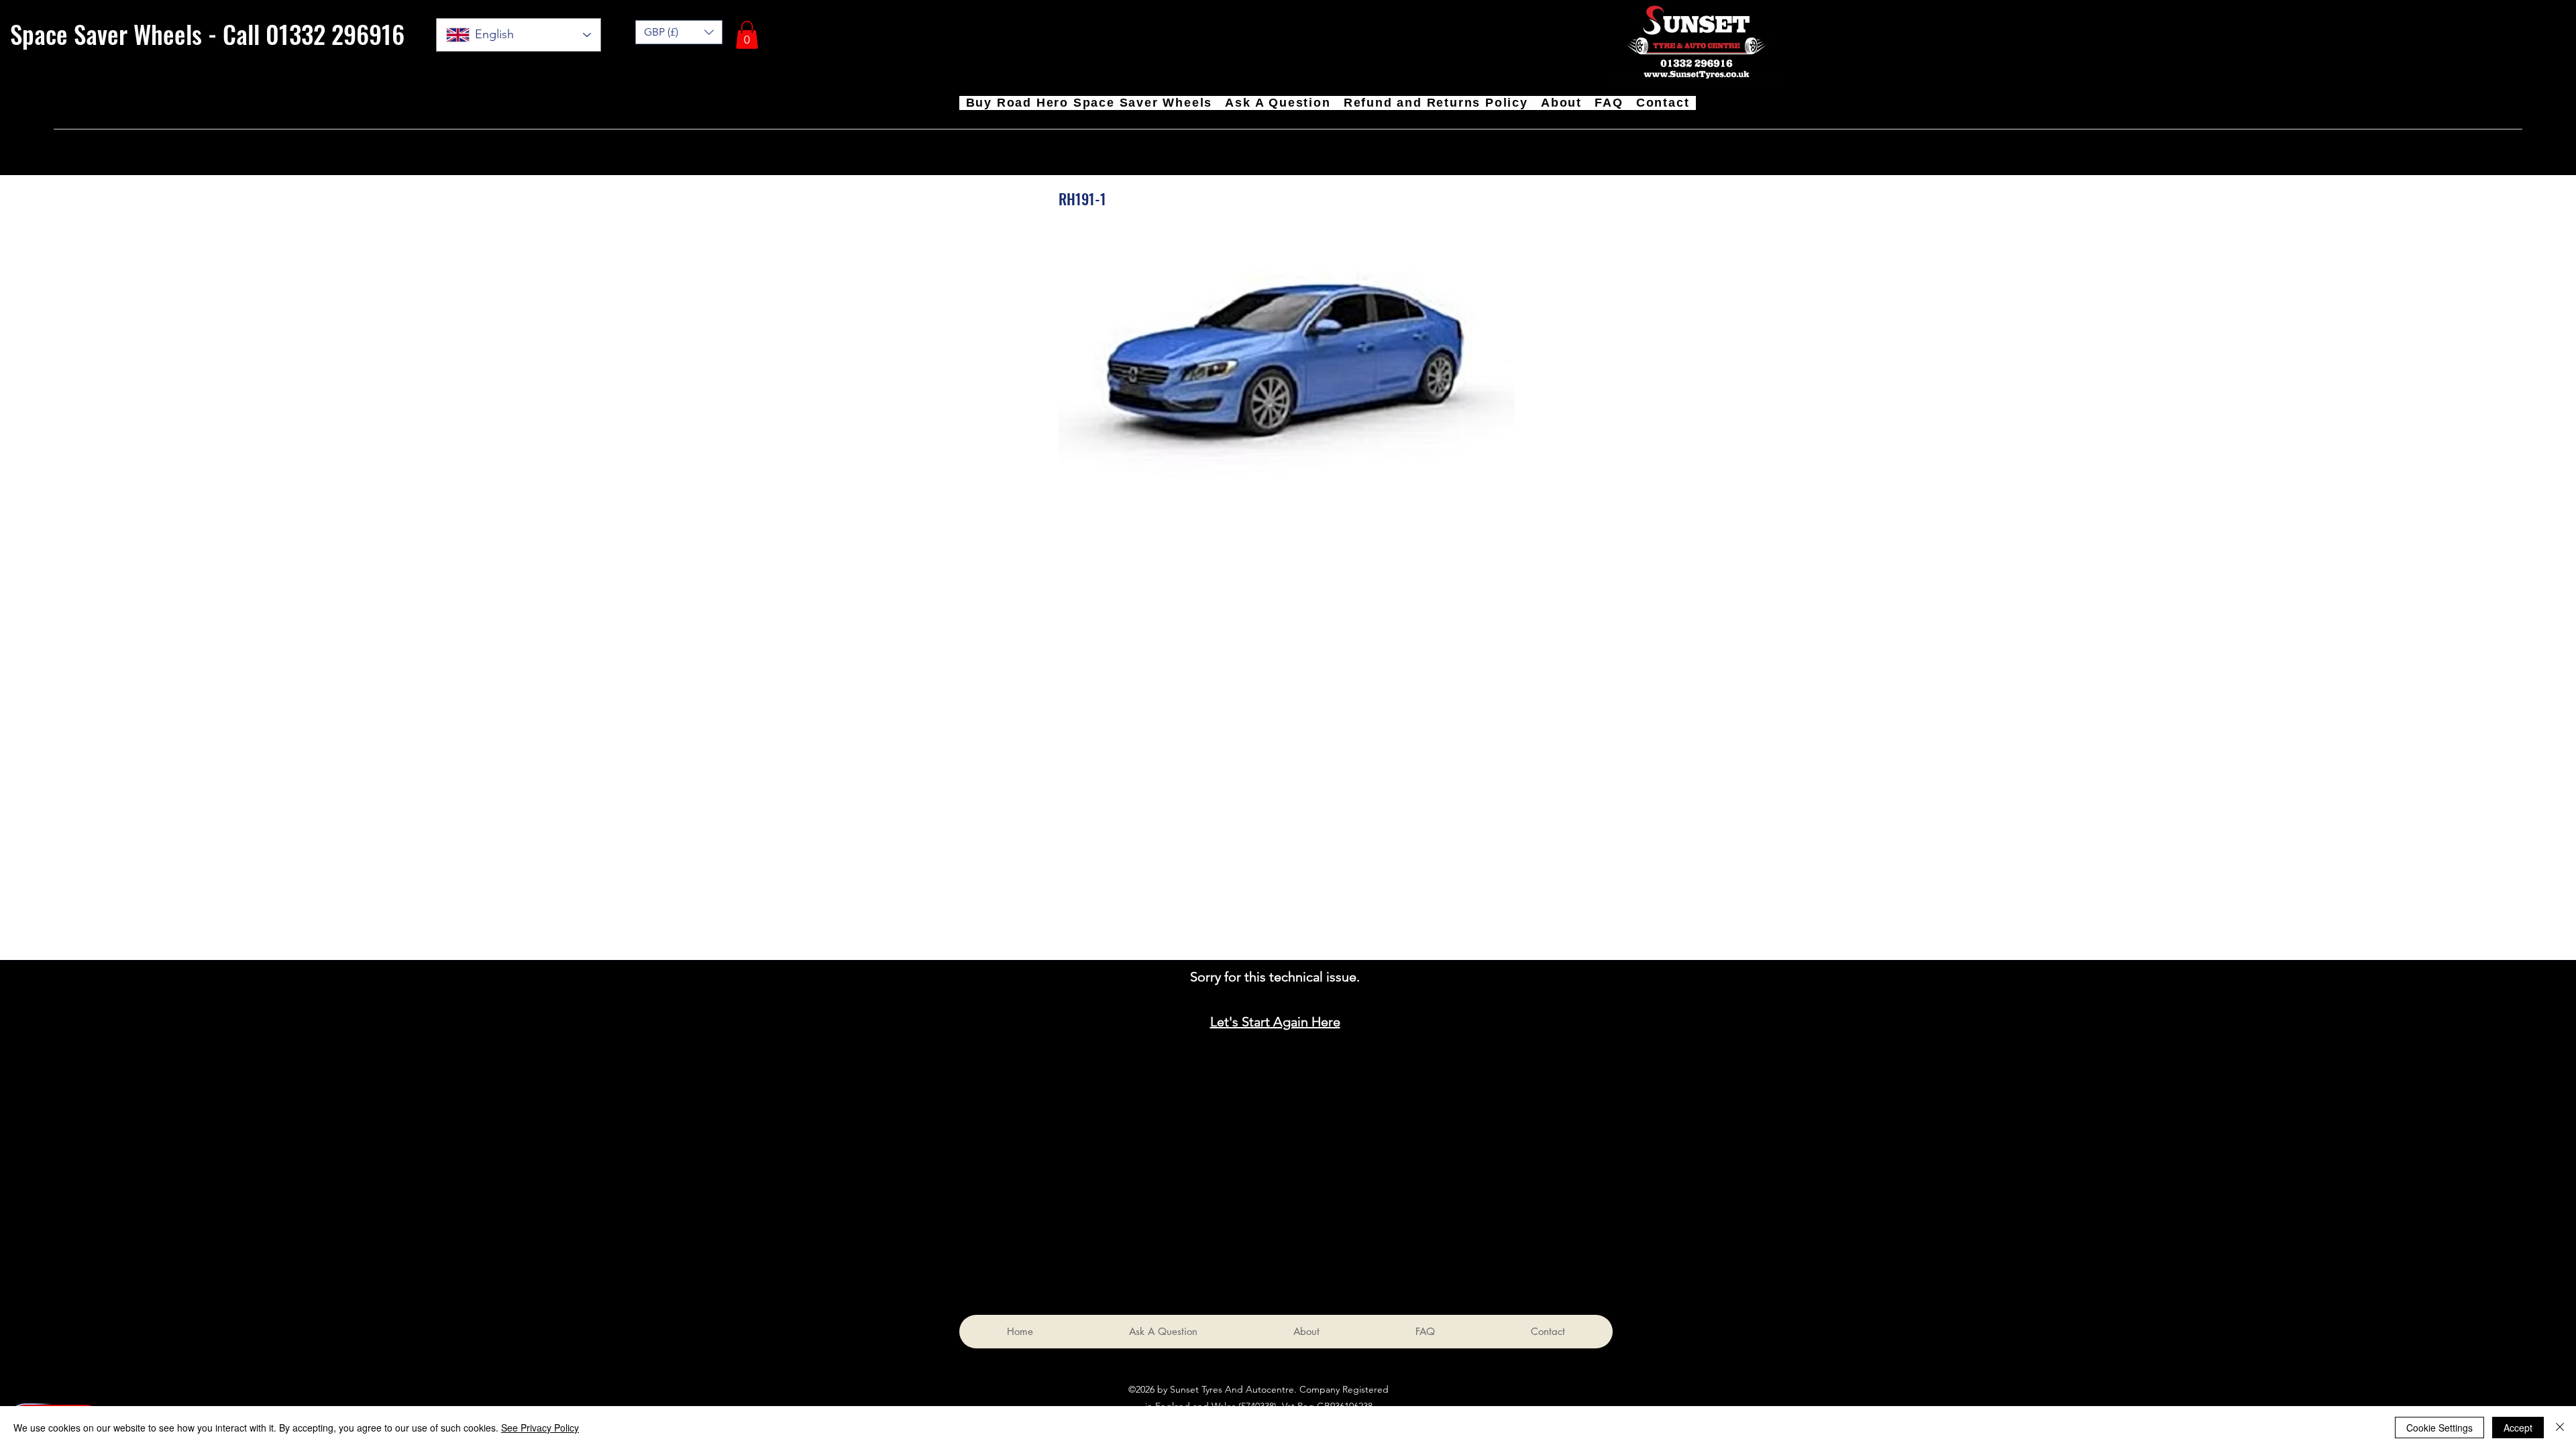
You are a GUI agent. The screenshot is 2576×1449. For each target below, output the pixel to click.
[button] (747, 35)
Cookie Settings (2439, 1428)
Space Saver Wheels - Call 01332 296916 (207, 34)
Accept (2518, 1428)
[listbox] (679, 32)
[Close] (2560, 1428)
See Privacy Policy (540, 1428)
